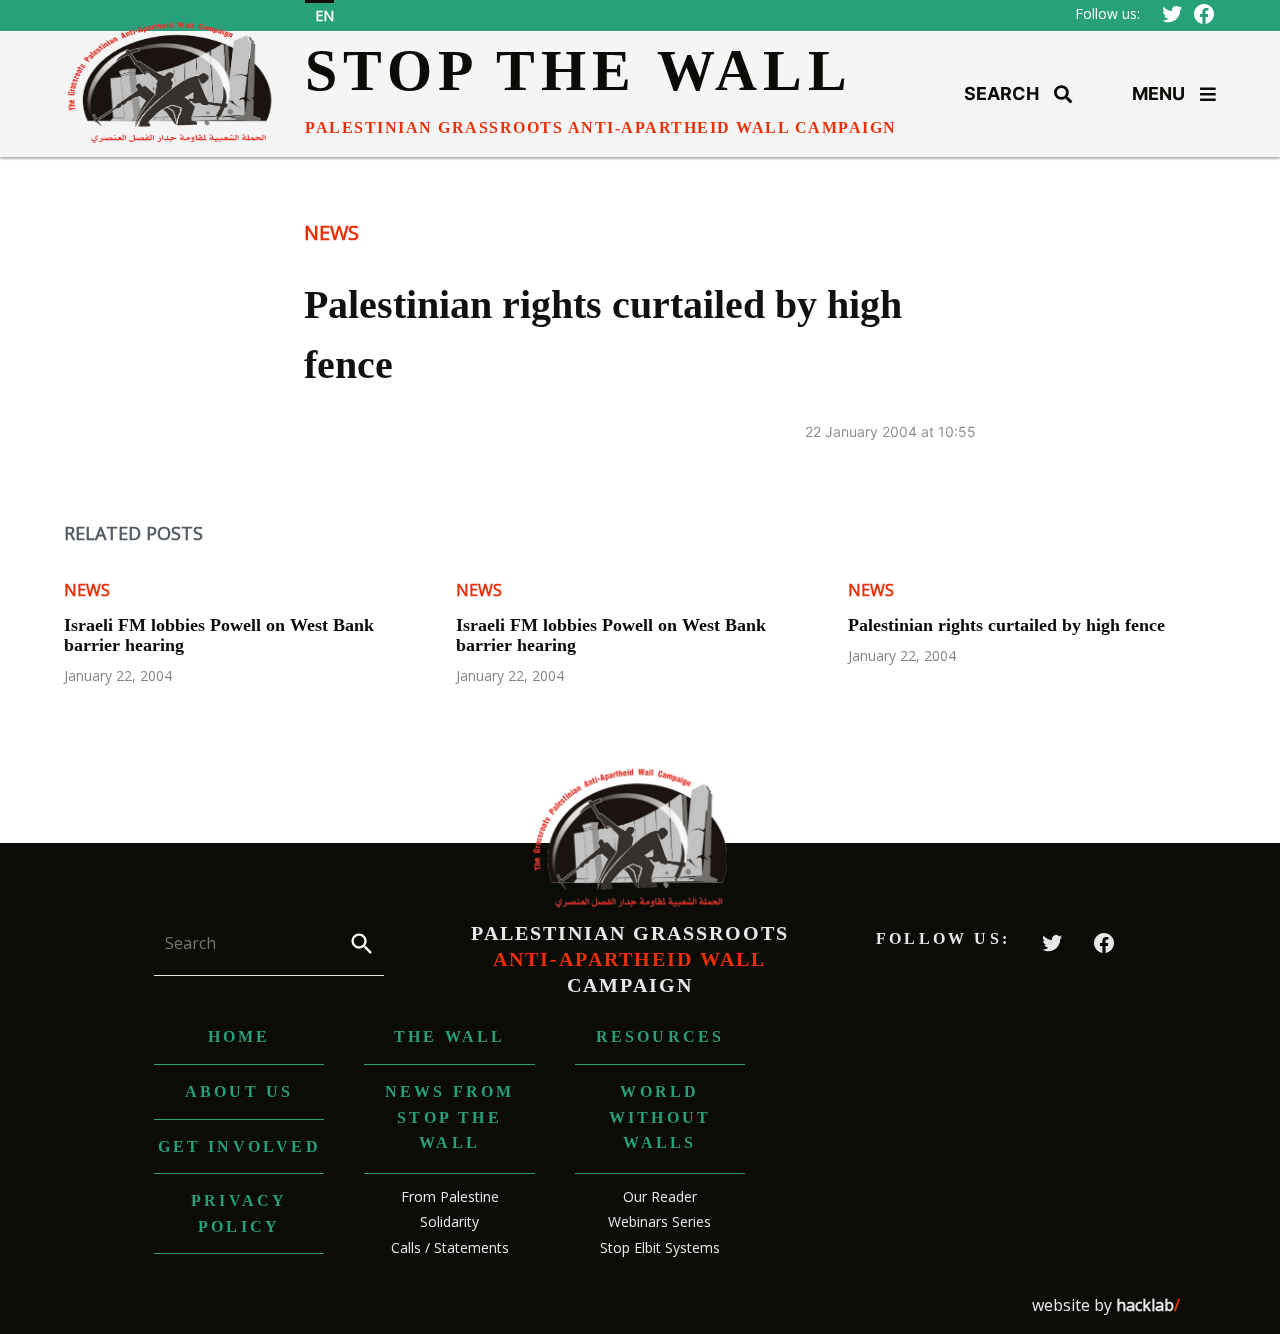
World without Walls (660, 1117)
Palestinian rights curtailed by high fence (1006, 625)
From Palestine (450, 1196)
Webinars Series (659, 1221)
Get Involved (239, 1146)
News (331, 232)
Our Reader (660, 1196)
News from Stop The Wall (450, 1117)
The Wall (450, 1036)
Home (239, 1036)
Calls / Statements (450, 1247)
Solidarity (449, 1221)
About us (239, 1091)
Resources (660, 1036)
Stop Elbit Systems (660, 1247)
